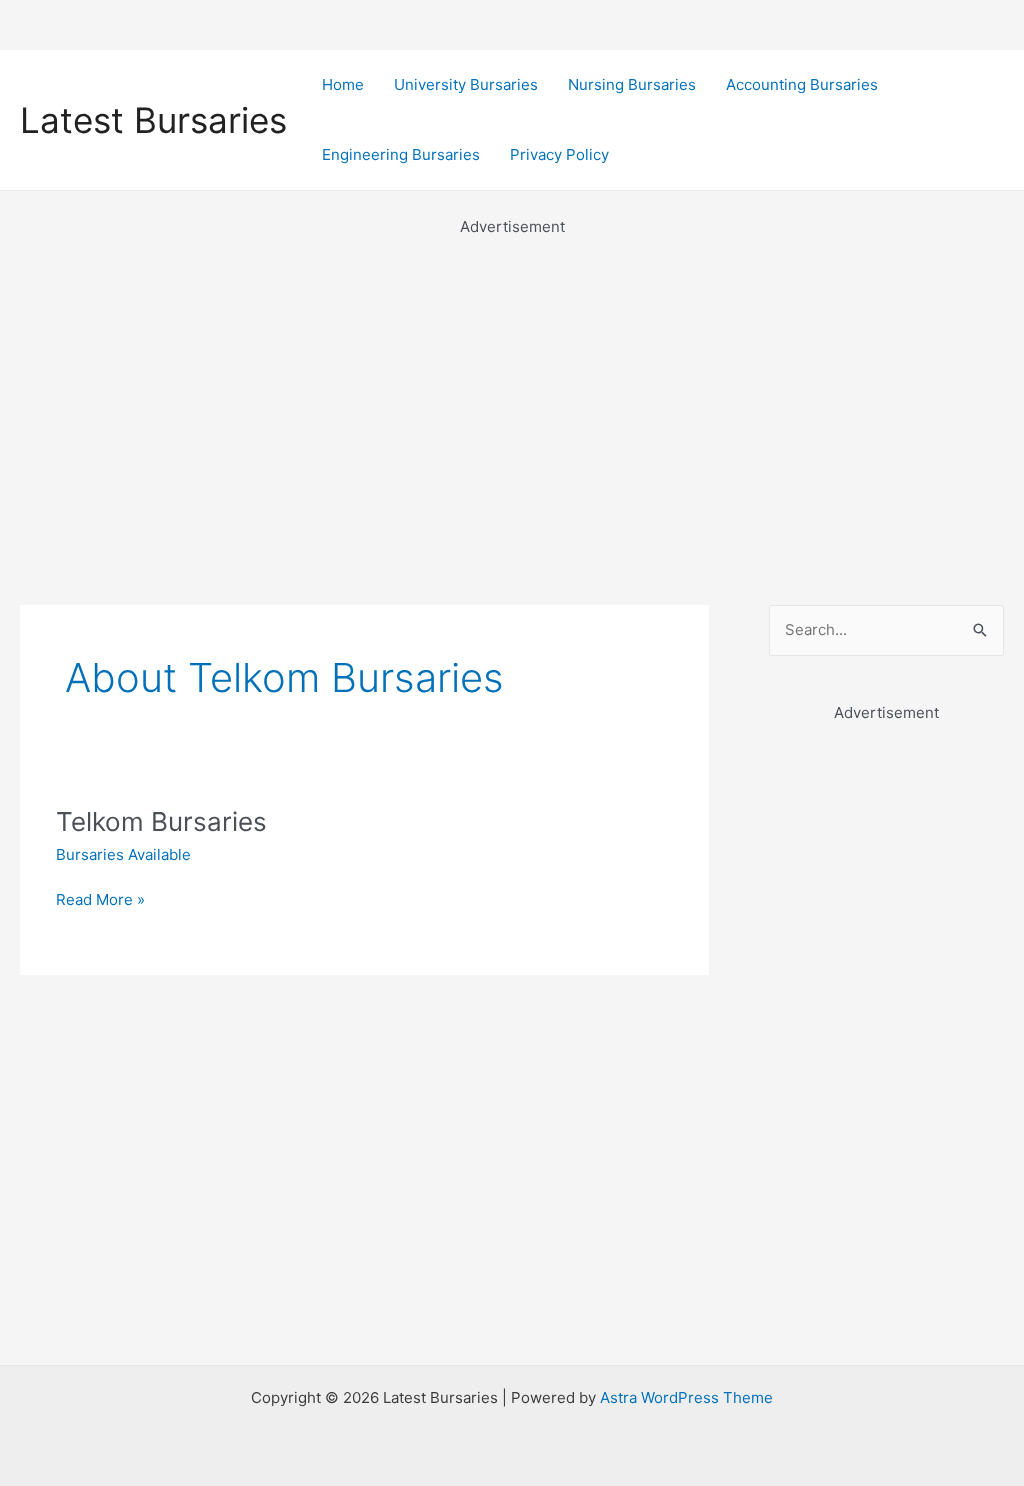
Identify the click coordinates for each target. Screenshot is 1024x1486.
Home (343, 84)
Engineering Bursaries (401, 154)
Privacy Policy (559, 154)
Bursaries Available (123, 854)
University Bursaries (466, 84)
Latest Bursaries (153, 120)
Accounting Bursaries (802, 84)
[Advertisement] (512, 380)
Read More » (100, 901)
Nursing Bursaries (632, 84)
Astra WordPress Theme (686, 1397)
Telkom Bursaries (161, 821)
